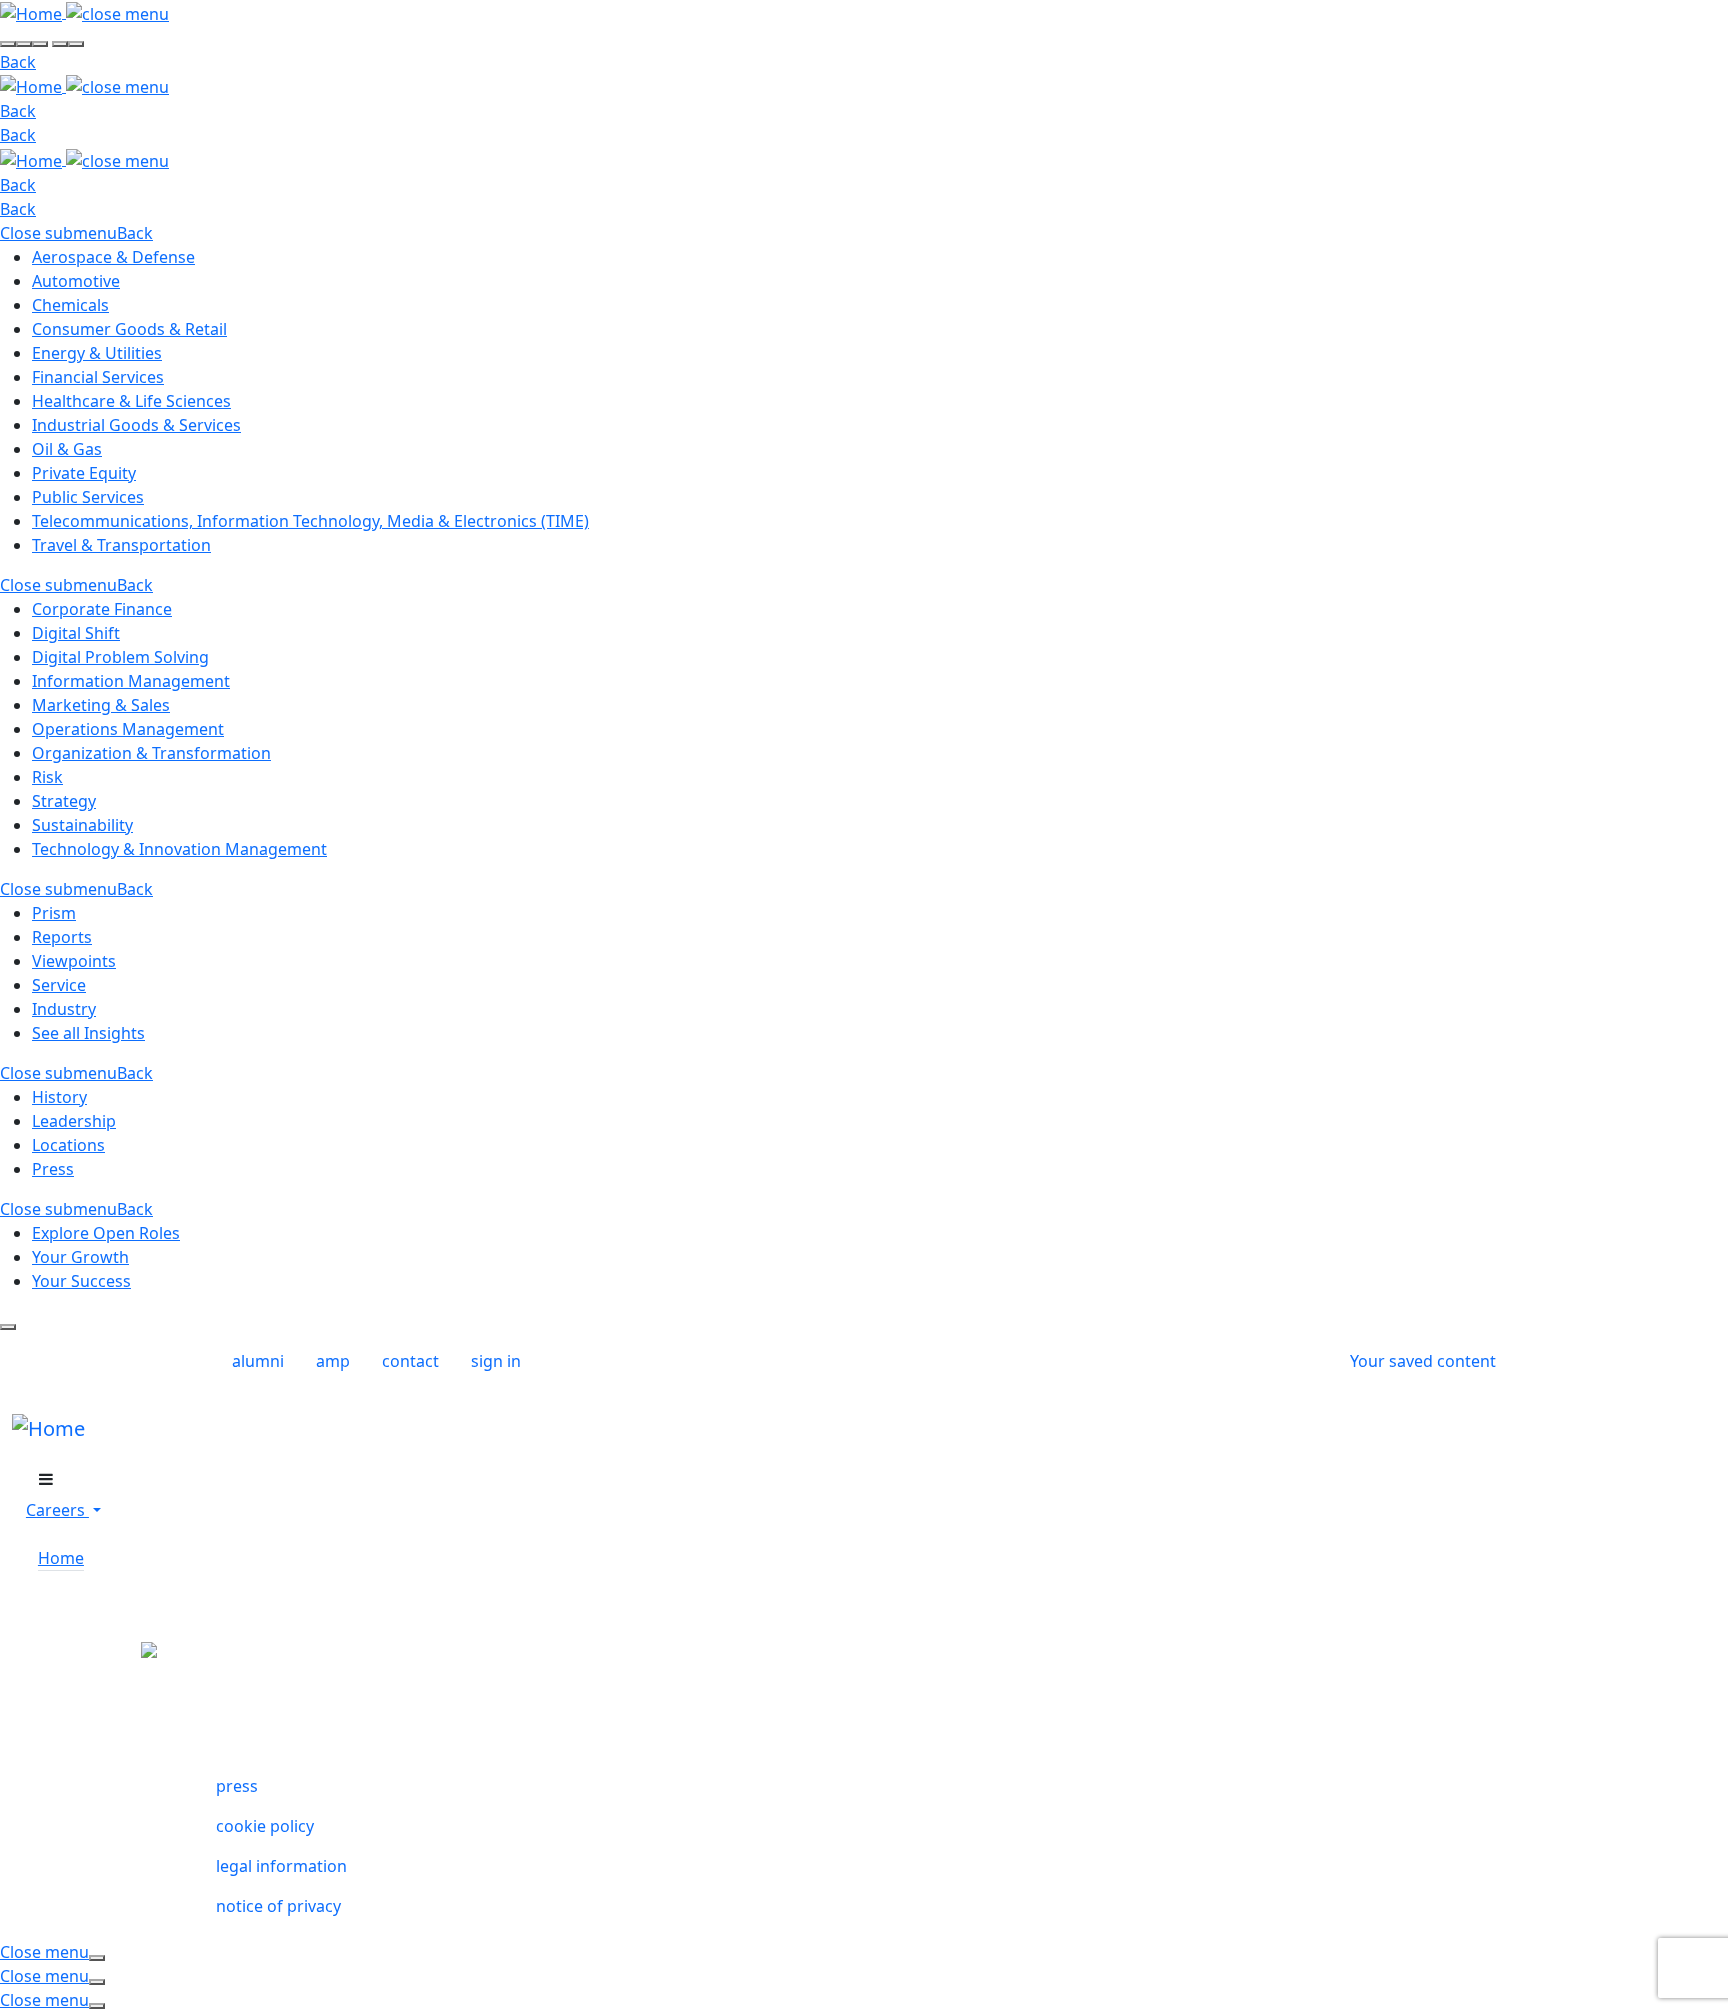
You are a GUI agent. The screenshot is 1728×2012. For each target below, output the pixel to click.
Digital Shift (76, 633)
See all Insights (88, 1033)
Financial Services (98, 377)
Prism (54, 913)
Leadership (74, 1121)
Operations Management (128, 729)
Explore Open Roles (106, 1233)
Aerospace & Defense (113, 257)
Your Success (81, 1281)
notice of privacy (278, 1906)
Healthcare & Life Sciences (131, 401)
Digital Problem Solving (120, 657)
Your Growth (80, 1257)
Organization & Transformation (151, 753)
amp (333, 1361)
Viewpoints (74, 961)
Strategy (64, 801)
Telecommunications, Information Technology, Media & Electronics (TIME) (310, 521)
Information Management (131, 681)
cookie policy (265, 1826)
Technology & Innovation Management (179, 849)
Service (59, 985)
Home (61, 1558)
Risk (47, 777)
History (59, 1097)
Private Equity (84, 473)
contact (410, 1361)
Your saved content (1423, 1361)
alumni (258, 1361)
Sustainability (82, 825)
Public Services (88, 497)
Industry (64, 1009)
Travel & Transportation (121, 545)
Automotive (76, 281)
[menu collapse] (46, 1479)
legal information (281, 1866)
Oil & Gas (67, 449)
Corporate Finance (102, 609)
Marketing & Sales (101, 705)
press (237, 1786)
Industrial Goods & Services (136, 425)
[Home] (33, 12)
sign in (496, 1361)
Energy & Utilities (97, 353)
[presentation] (8, 44)
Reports (62, 937)
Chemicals (70, 305)
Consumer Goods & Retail (129, 329)
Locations (68, 1145)
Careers (57, 1510)
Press (53, 1169)
